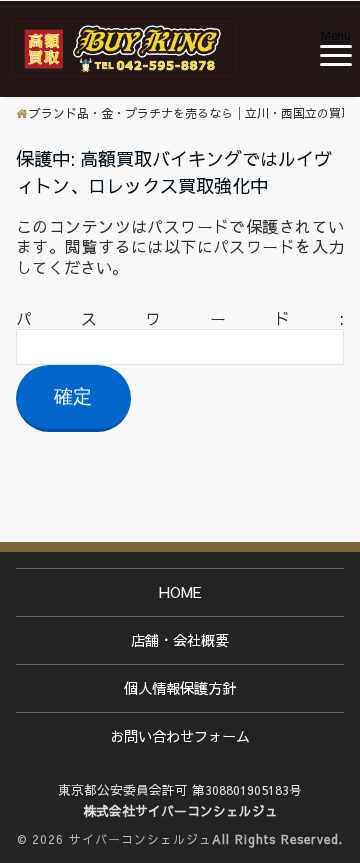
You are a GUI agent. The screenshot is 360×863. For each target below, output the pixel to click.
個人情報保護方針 (180, 688)
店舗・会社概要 (180, 640)
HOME (180, 592)
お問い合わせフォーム (180, 736)
